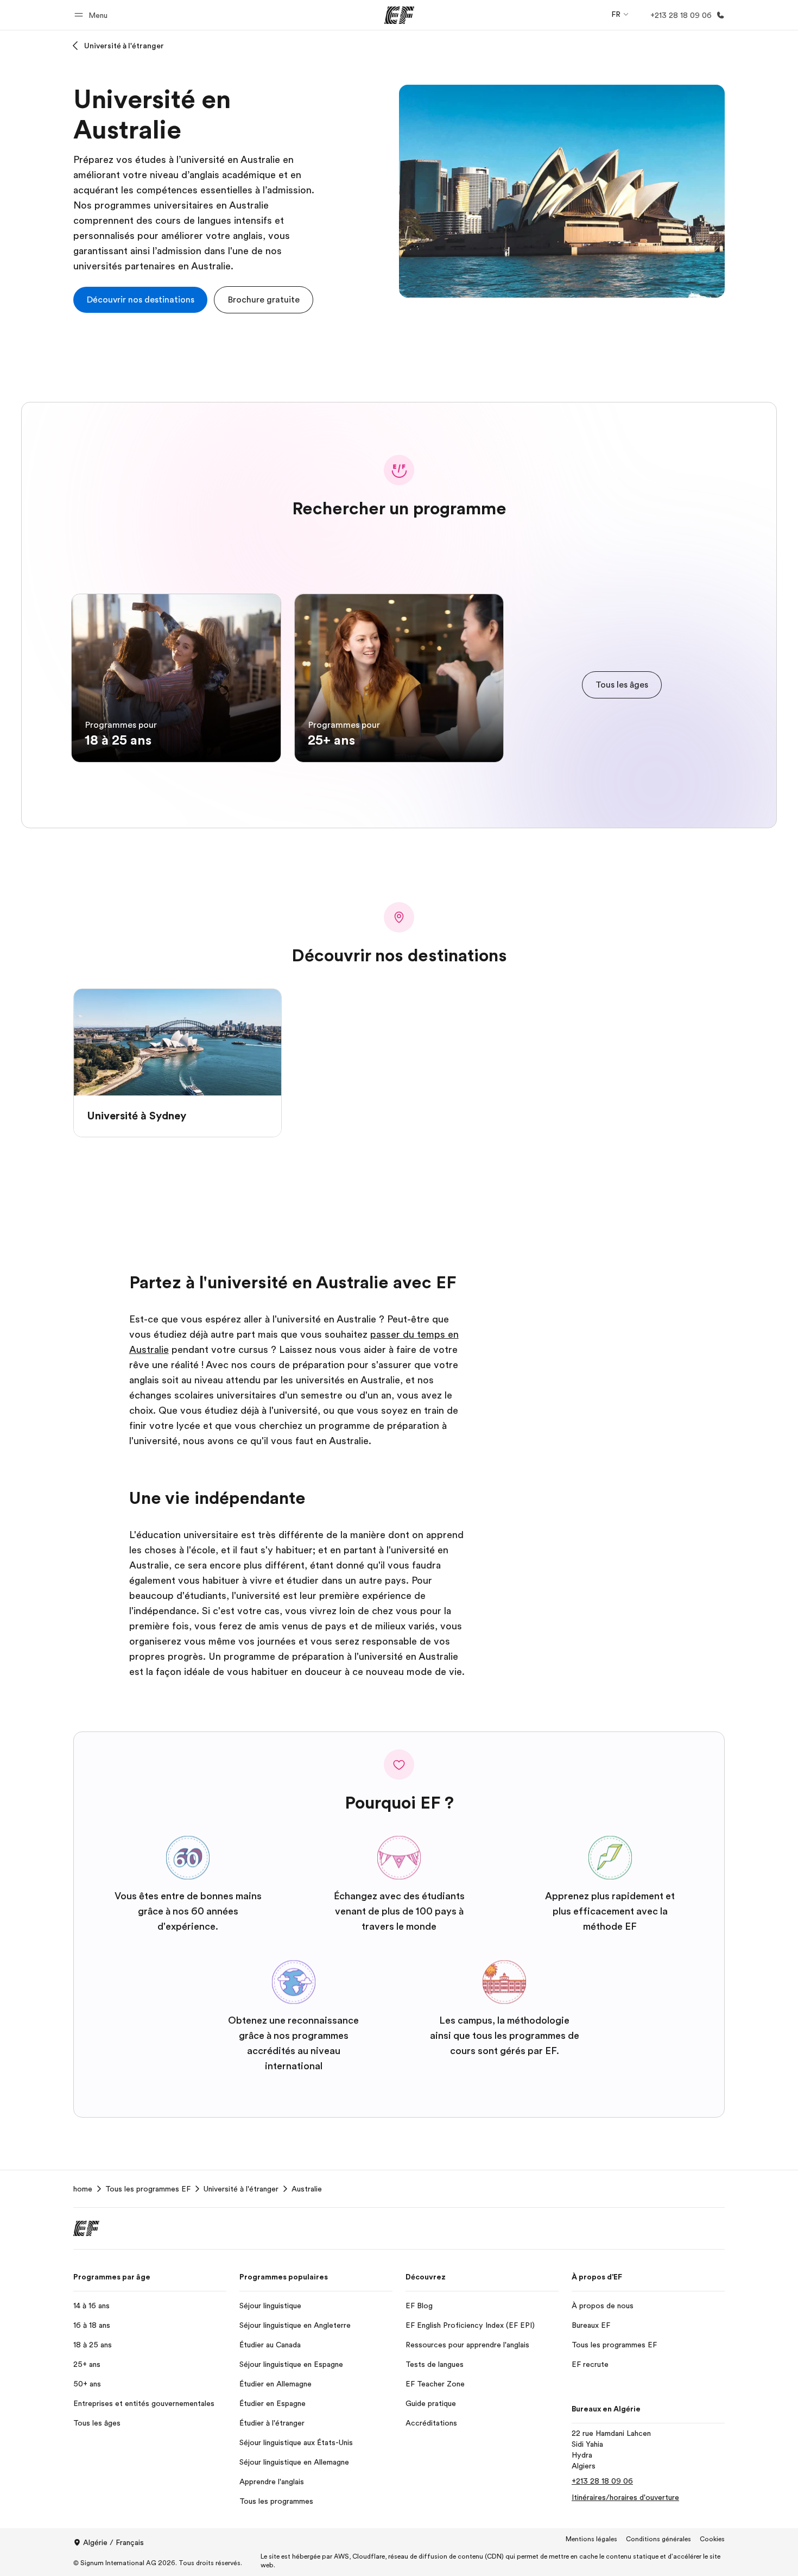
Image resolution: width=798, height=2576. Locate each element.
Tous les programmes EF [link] (148, 2189)
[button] (93, 15)
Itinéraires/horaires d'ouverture (625, 2497)
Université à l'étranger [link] (241, 2189)
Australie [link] (307, 2189)
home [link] (83, 2189)
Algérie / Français (113, 2542)
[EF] (399, 15)
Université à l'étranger (124, 46)
